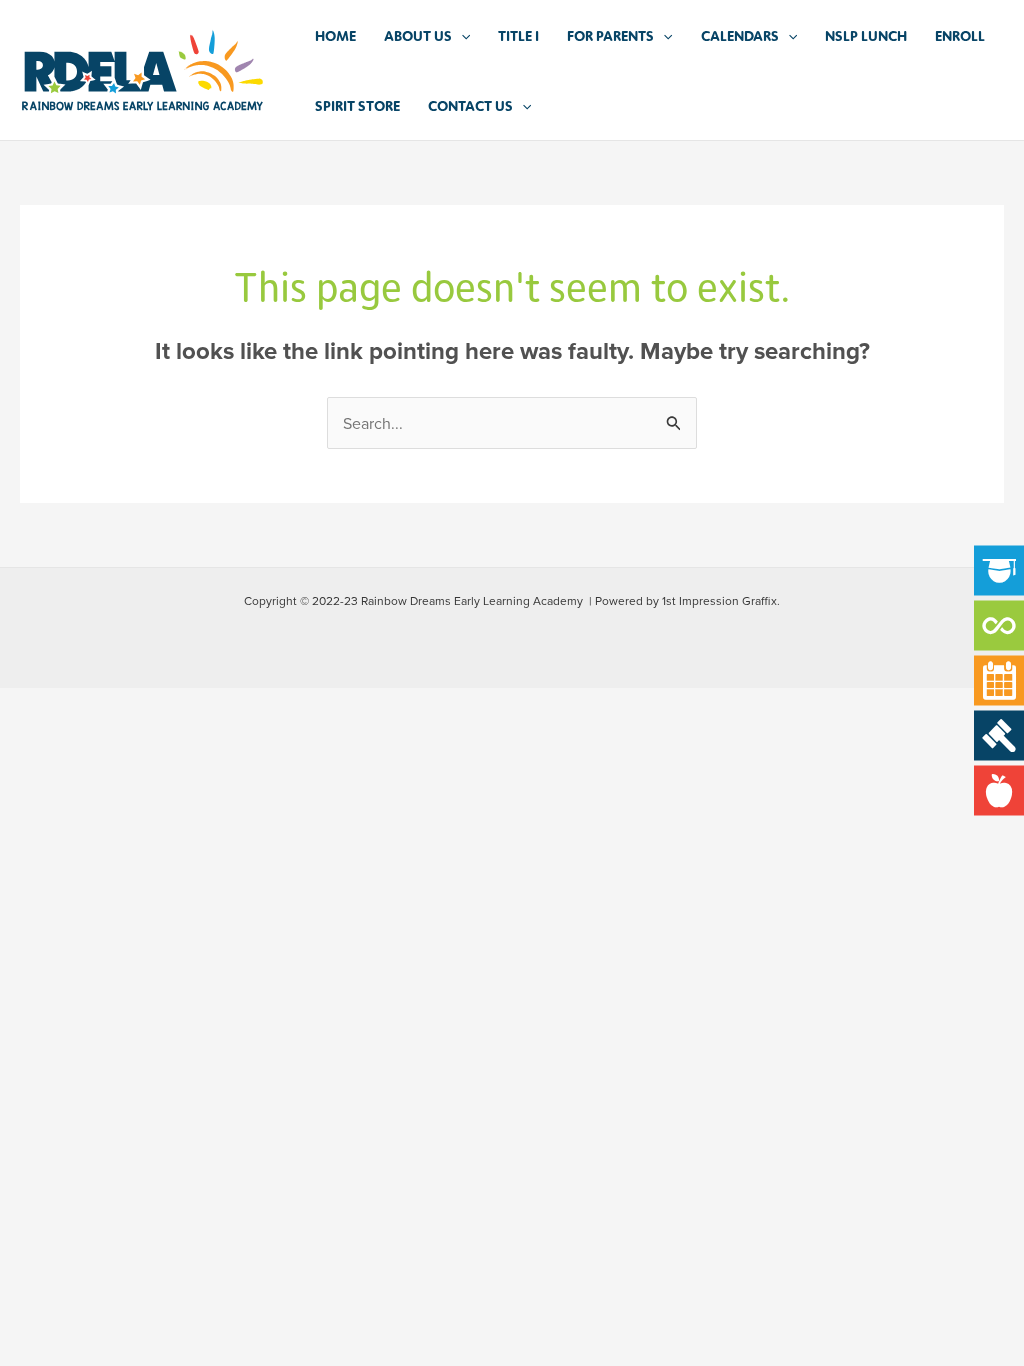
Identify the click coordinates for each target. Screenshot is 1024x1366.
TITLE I (518, 35)
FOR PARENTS (610, 35)
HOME (335, 35)
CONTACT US (470, 105)
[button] (461, 35)
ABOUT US (418, 35)
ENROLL (960, 35)
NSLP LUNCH (866, 35)
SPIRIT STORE (357, 105)
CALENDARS (740, 35)
